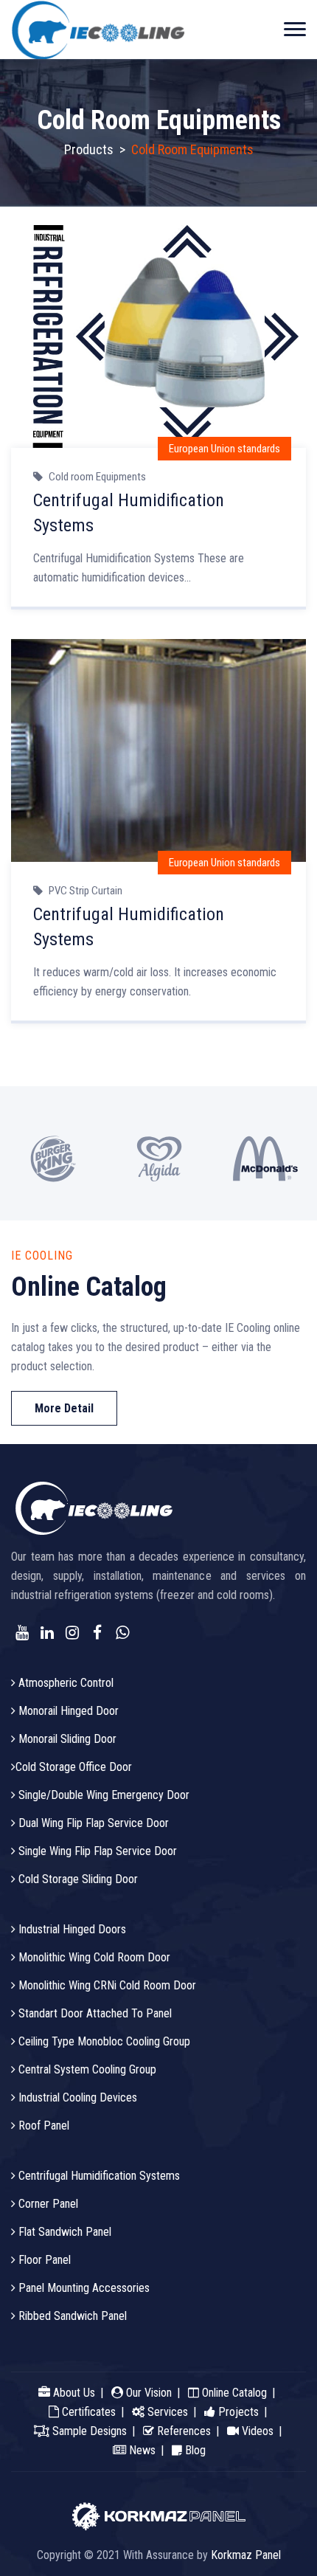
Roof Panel (42, 2126)
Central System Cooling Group (86, 2069)
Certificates (87, 2412)
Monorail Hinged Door (67, 1711)
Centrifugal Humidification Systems (98, 2176)
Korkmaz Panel (246, 2555)
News (141, 2450)
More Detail (64, 1408)
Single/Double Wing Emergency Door (102, 1795)
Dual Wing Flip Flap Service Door (92, 1823)
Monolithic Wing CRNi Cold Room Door (106, 1985)
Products (89, 149)
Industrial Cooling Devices (76, 2097)
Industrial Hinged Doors (71, 1929)
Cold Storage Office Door (74, 1767)
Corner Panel (47, 2204)
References (182, 2431)
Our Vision (147, 2393)
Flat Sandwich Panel (63, 2232)
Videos (256, 2431)
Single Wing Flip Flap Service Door (96, 1851)
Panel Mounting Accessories (83, 2288)
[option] (53, 1153)
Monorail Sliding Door (66, 1739)
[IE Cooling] (98, 30)
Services (166, 2412)
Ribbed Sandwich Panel (71, 2316)
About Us (73, 2393)
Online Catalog (233, 2393)
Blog (194, 2450)
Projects (237, 2412)
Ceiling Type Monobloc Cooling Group (103, 2041)
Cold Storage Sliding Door (77, 1879)
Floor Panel (43, 2260)
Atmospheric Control (65, 1683)
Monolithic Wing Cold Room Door (93, 1957)
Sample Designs (88, 2431)
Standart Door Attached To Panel (94, 2013)
